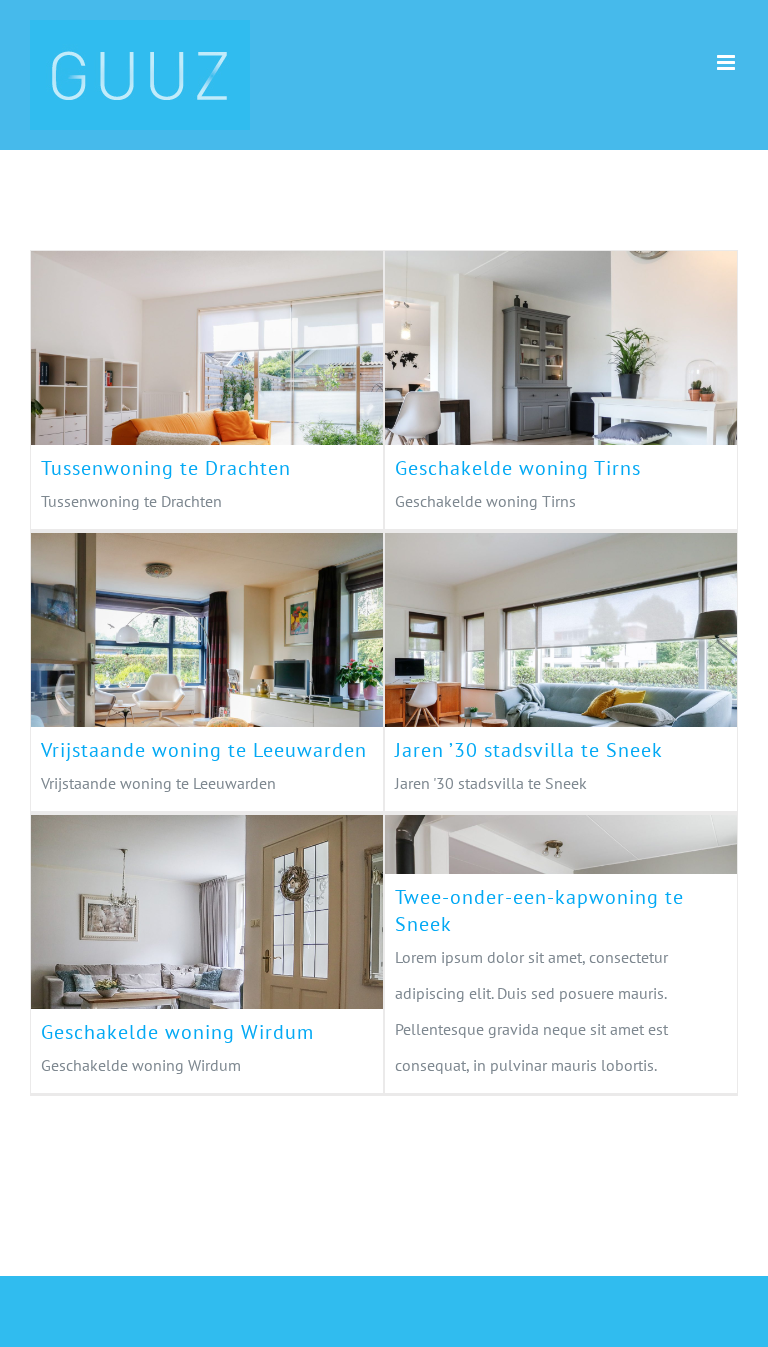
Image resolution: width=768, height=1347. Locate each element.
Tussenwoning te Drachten (172, 365)
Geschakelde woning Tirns (526, 365)
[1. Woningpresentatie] (207, 390)
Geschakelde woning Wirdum (172, 929)
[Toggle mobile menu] (727, 62)
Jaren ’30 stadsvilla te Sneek (526, 647)
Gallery (242, 365)
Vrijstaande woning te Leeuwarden (172, 647)
